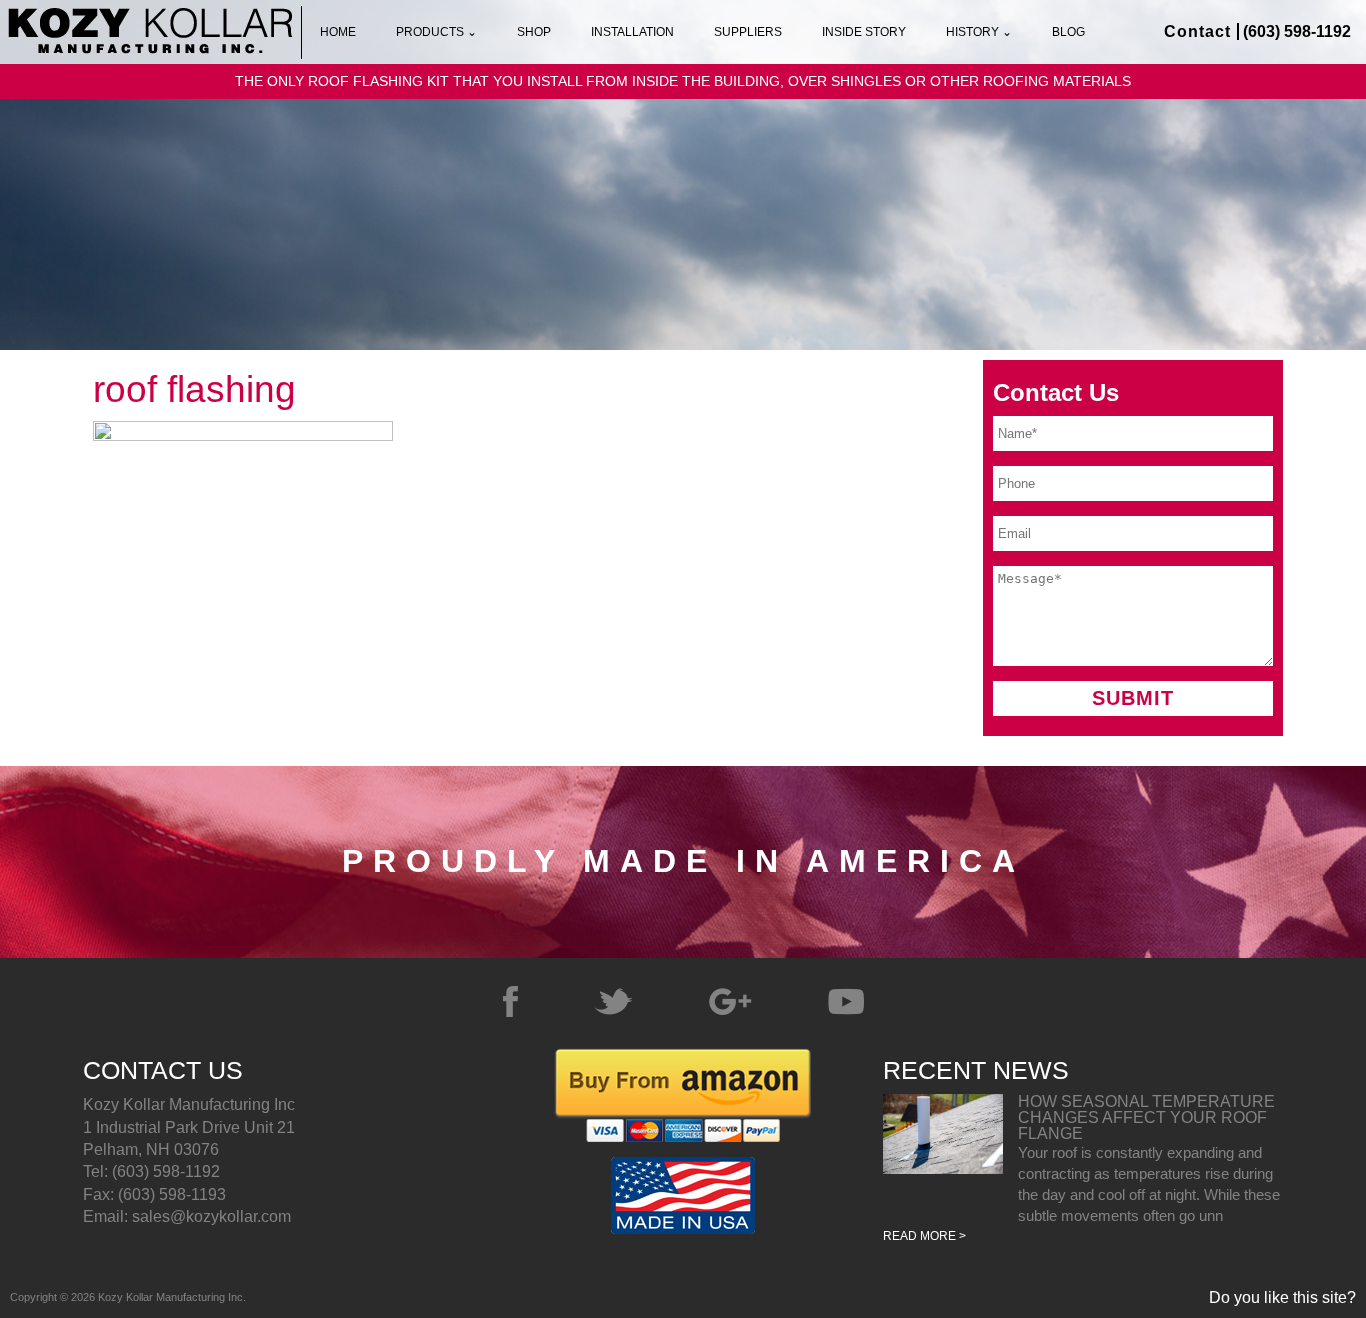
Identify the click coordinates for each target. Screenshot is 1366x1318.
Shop (534, 32)
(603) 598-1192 (1297, 31)
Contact (1197, 31)
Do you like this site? (1282, 1298)
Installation (632, 32)
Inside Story (864, 32)
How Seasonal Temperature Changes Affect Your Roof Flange (1146, 1117)
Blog (1068, 32)
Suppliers (748, 32)
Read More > (924, 1236)
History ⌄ (979, 32)
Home (338, 32)
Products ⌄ (436, 32)
